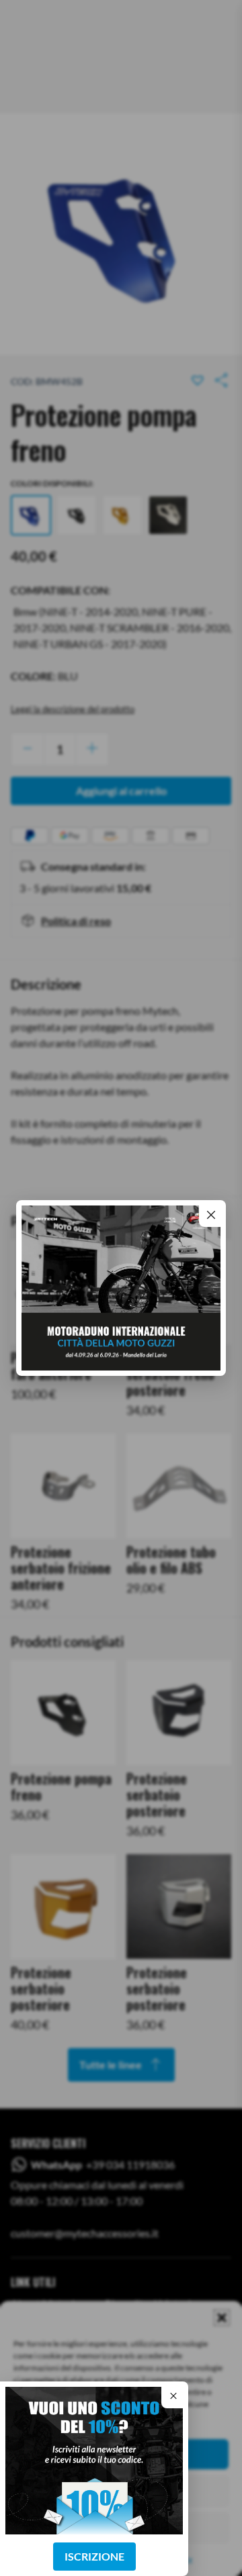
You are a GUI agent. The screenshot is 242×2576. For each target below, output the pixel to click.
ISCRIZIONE (94, 2556)
